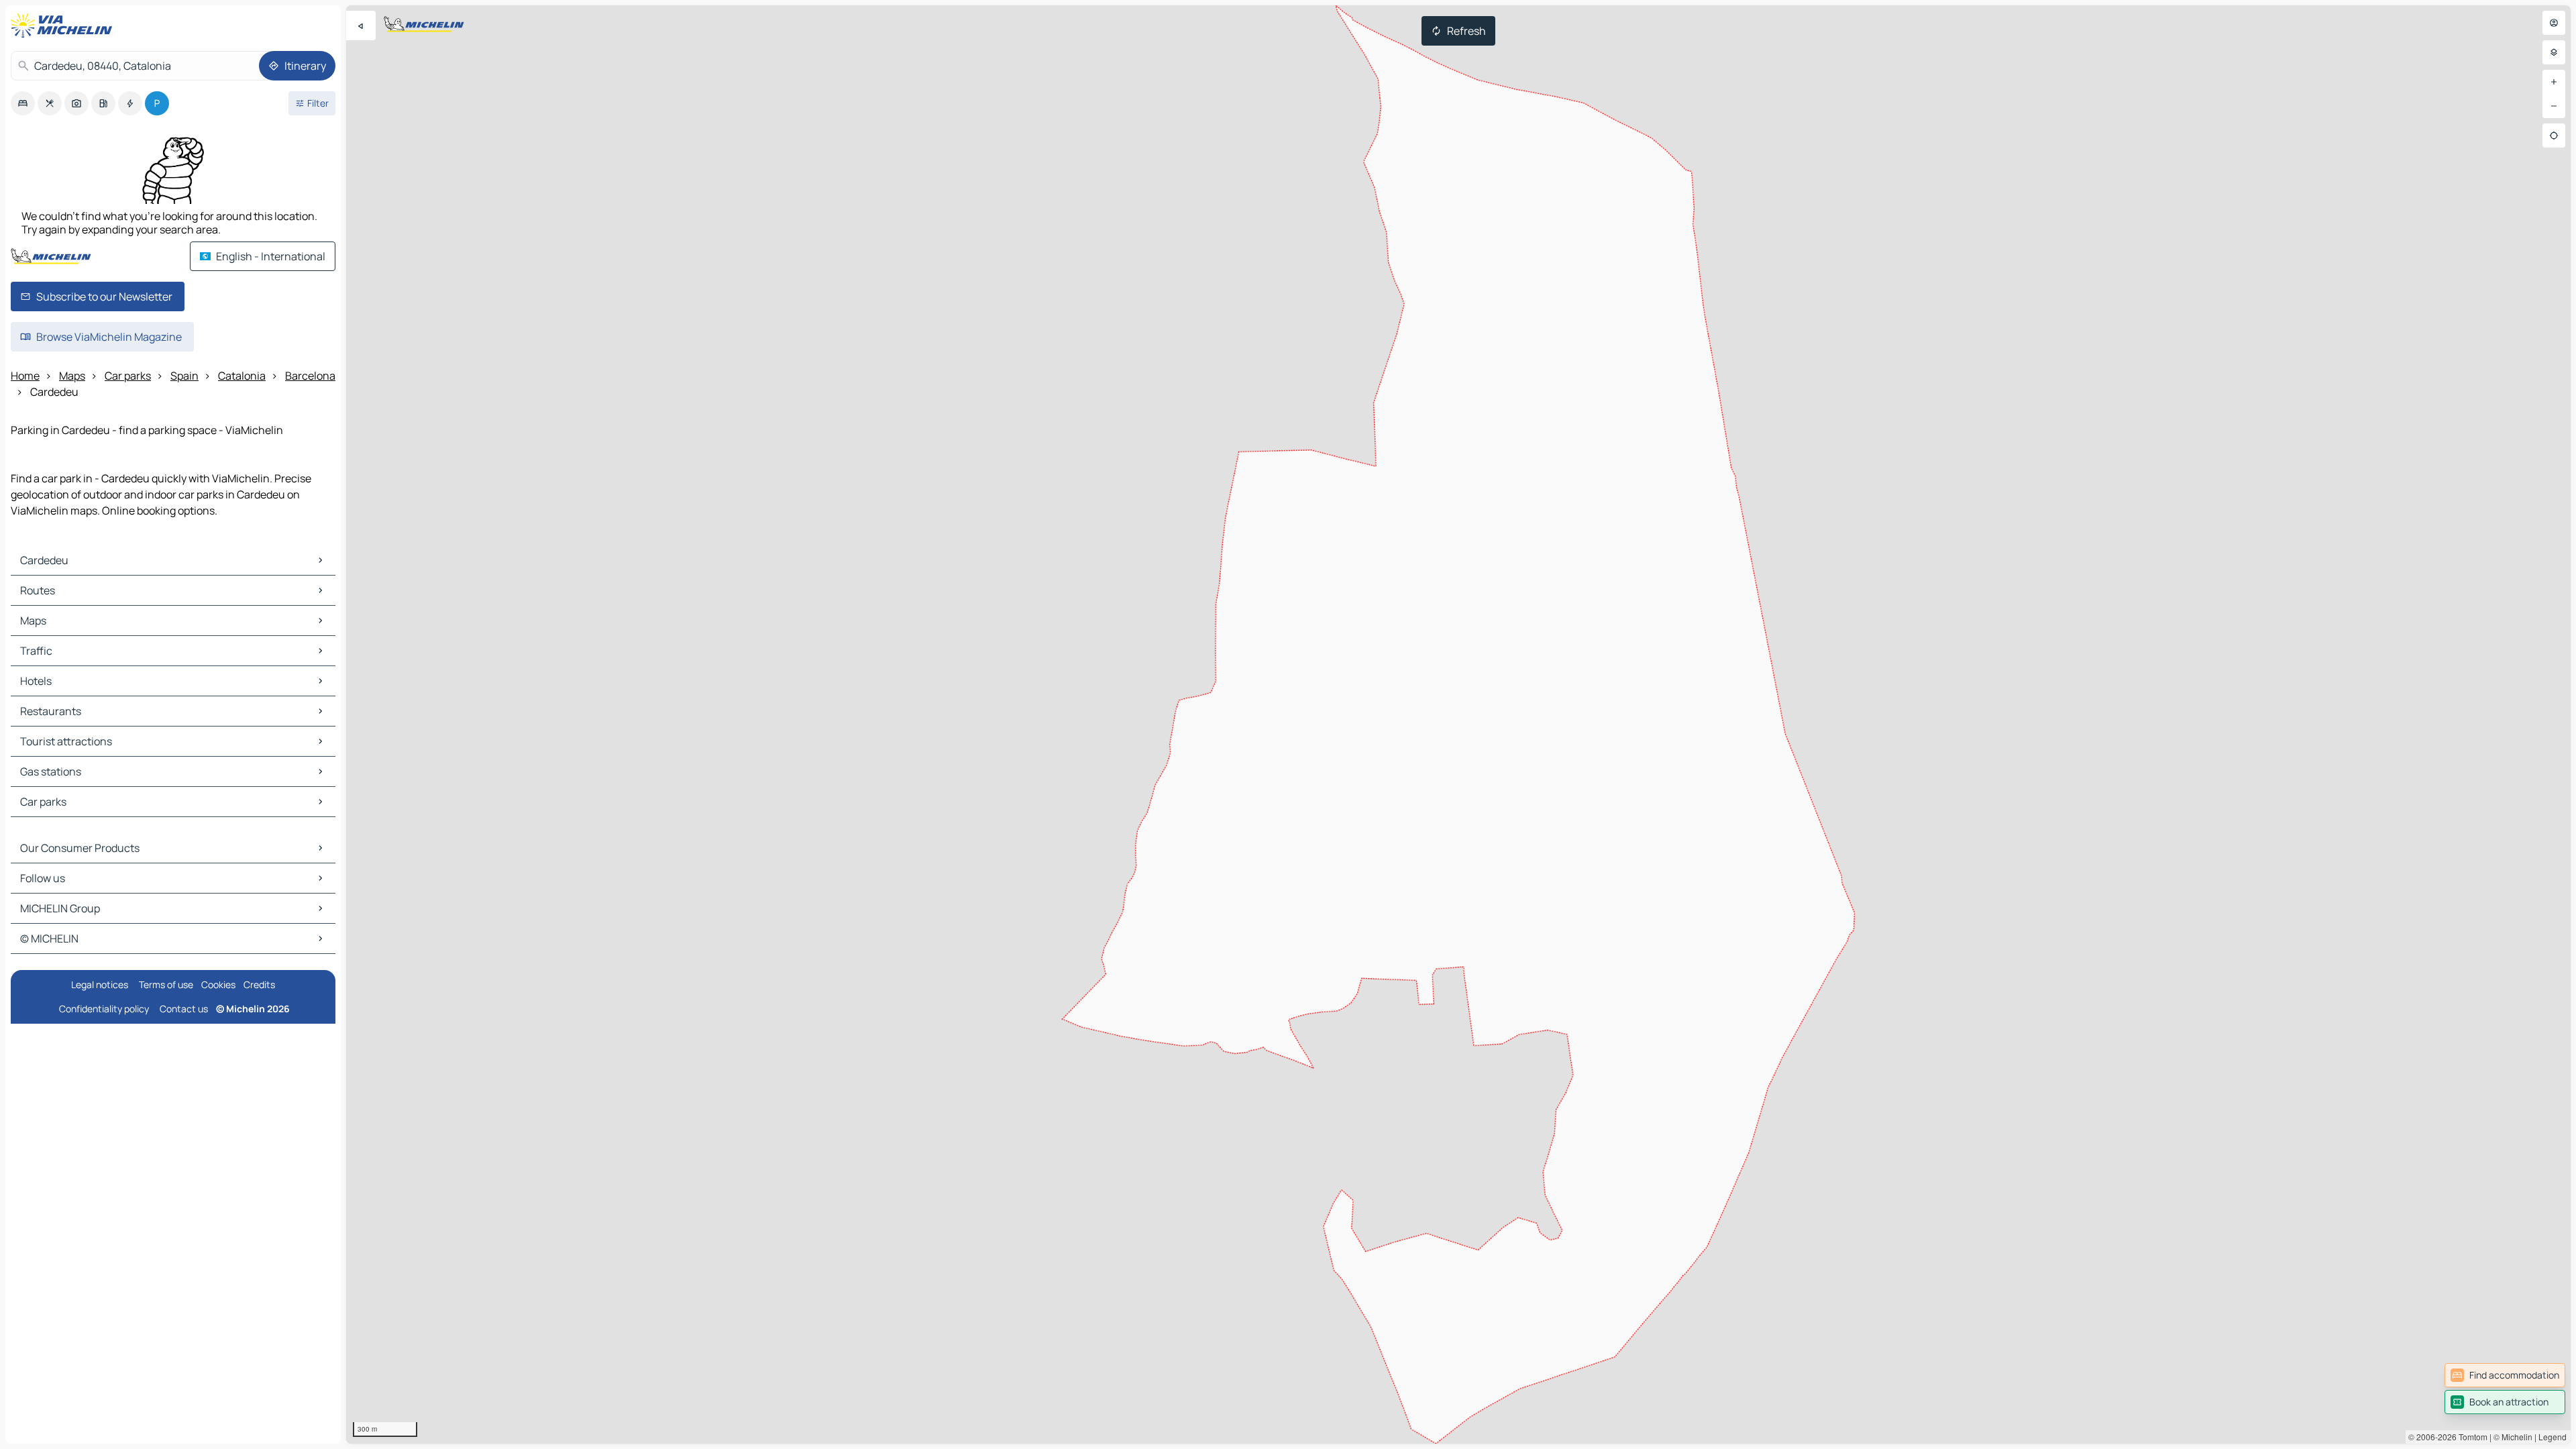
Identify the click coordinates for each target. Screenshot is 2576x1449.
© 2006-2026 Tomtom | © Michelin (2470, 1437)
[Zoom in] (2554, 82)
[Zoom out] (2554, 106)
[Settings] (2554, 52)
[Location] (2554, 136)
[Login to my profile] (2554, 23)
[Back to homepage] (64, 25)
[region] (1458, 724)
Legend (2553, 1437)
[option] (23, 103)
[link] (2505, 1375)
